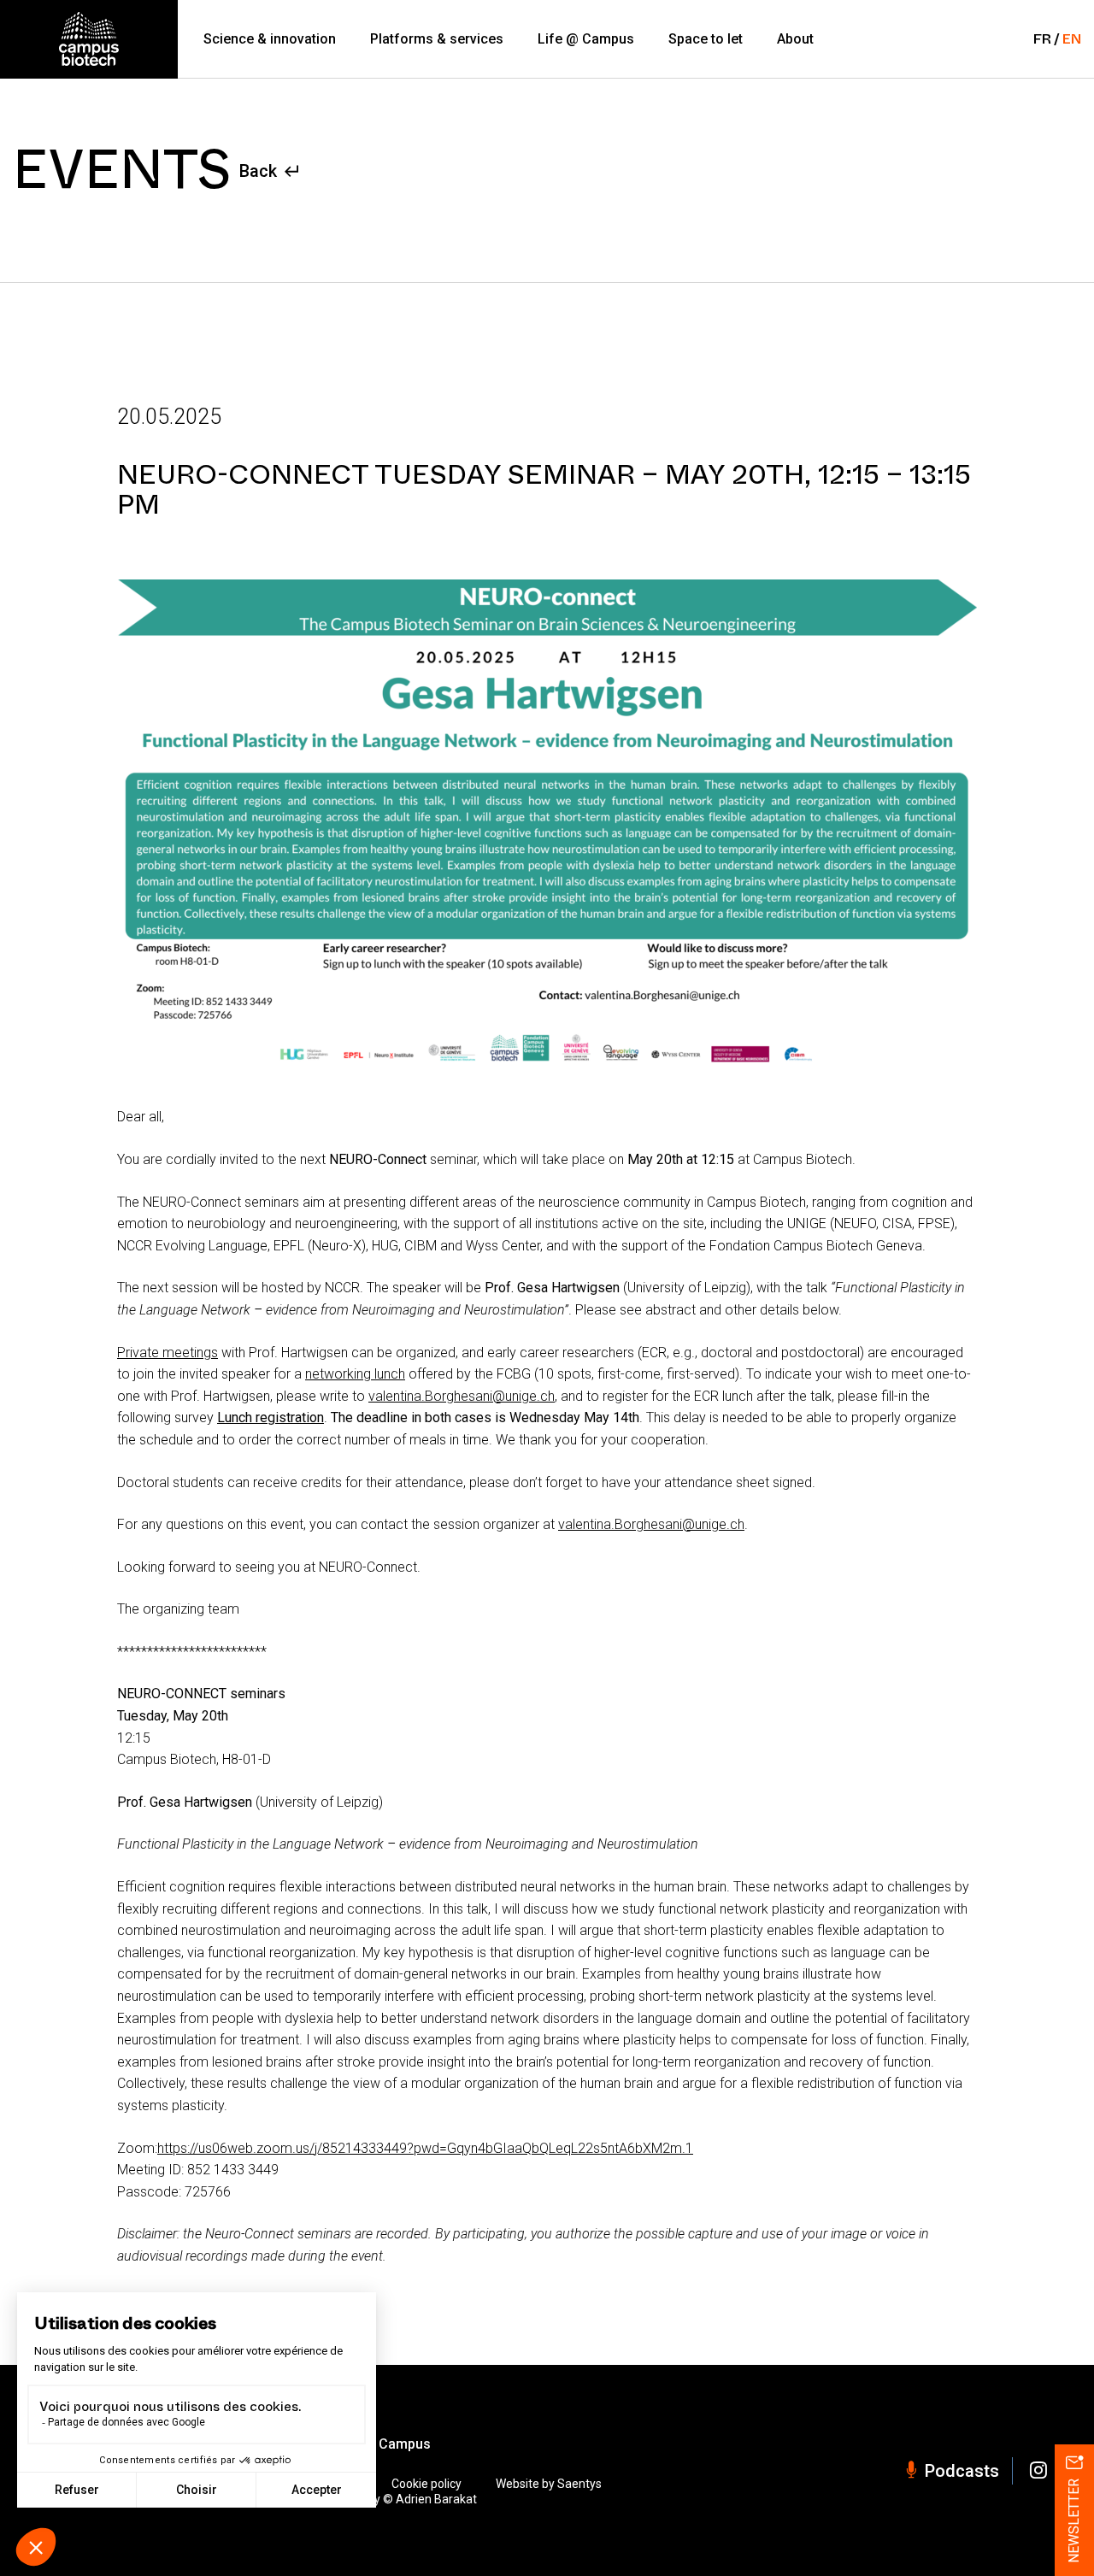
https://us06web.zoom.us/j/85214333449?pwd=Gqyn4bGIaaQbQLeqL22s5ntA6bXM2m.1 (425, 2148)
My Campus (394, 2444)
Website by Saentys (549, 2484)
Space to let (706, 39)
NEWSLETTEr (1074, 2521)
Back (258, 171)
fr (1042, 39)
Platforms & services (437, 39)
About (795, 39)
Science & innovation (270, 39)
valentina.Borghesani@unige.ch (462, 1396)
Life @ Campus (586, 39)
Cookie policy (426, 2484)
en (1072, 39)
